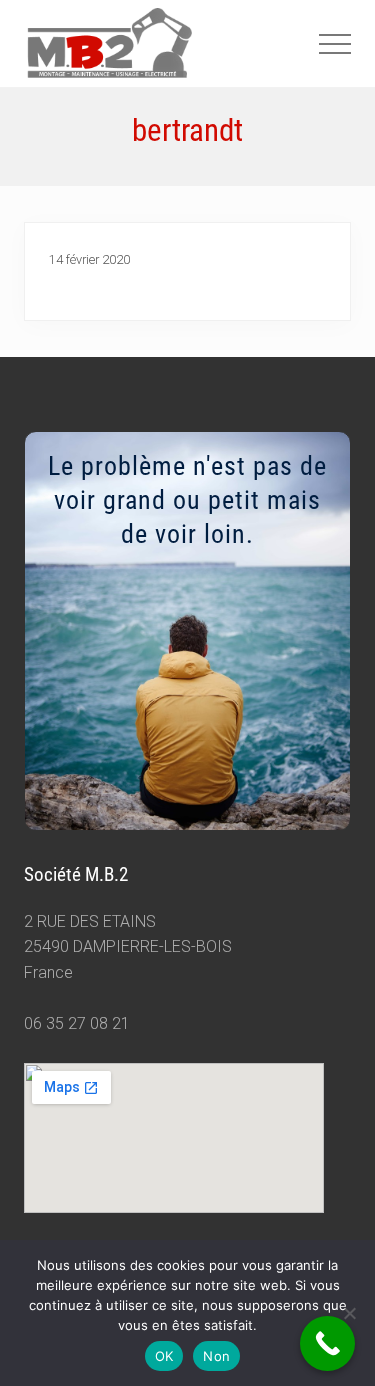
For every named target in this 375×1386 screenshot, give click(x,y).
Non (216, 1356)
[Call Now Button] (327, 1343)
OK (164, 1356)
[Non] (350, 1313)
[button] (335, 44)
